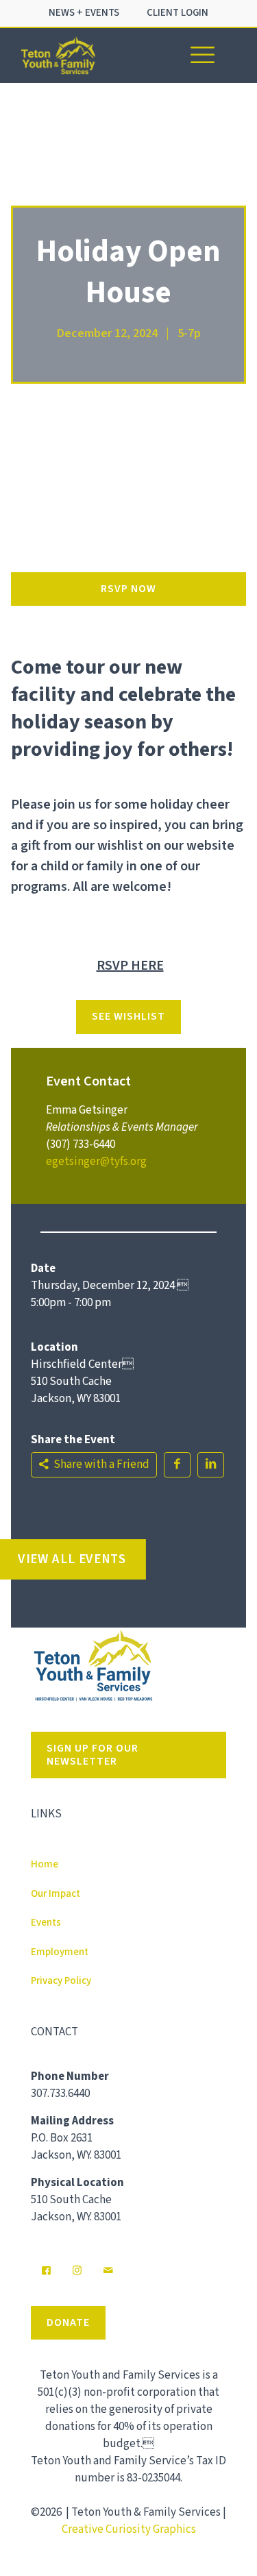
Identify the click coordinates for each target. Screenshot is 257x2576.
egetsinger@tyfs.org (96, 1162)
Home (45, 1864)
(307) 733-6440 (81, 1144)
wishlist (120, 846)
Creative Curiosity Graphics (129, 2529)
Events (46, 1923)
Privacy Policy (61, 1981)
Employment (60, 1952)
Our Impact (56, 1894)
